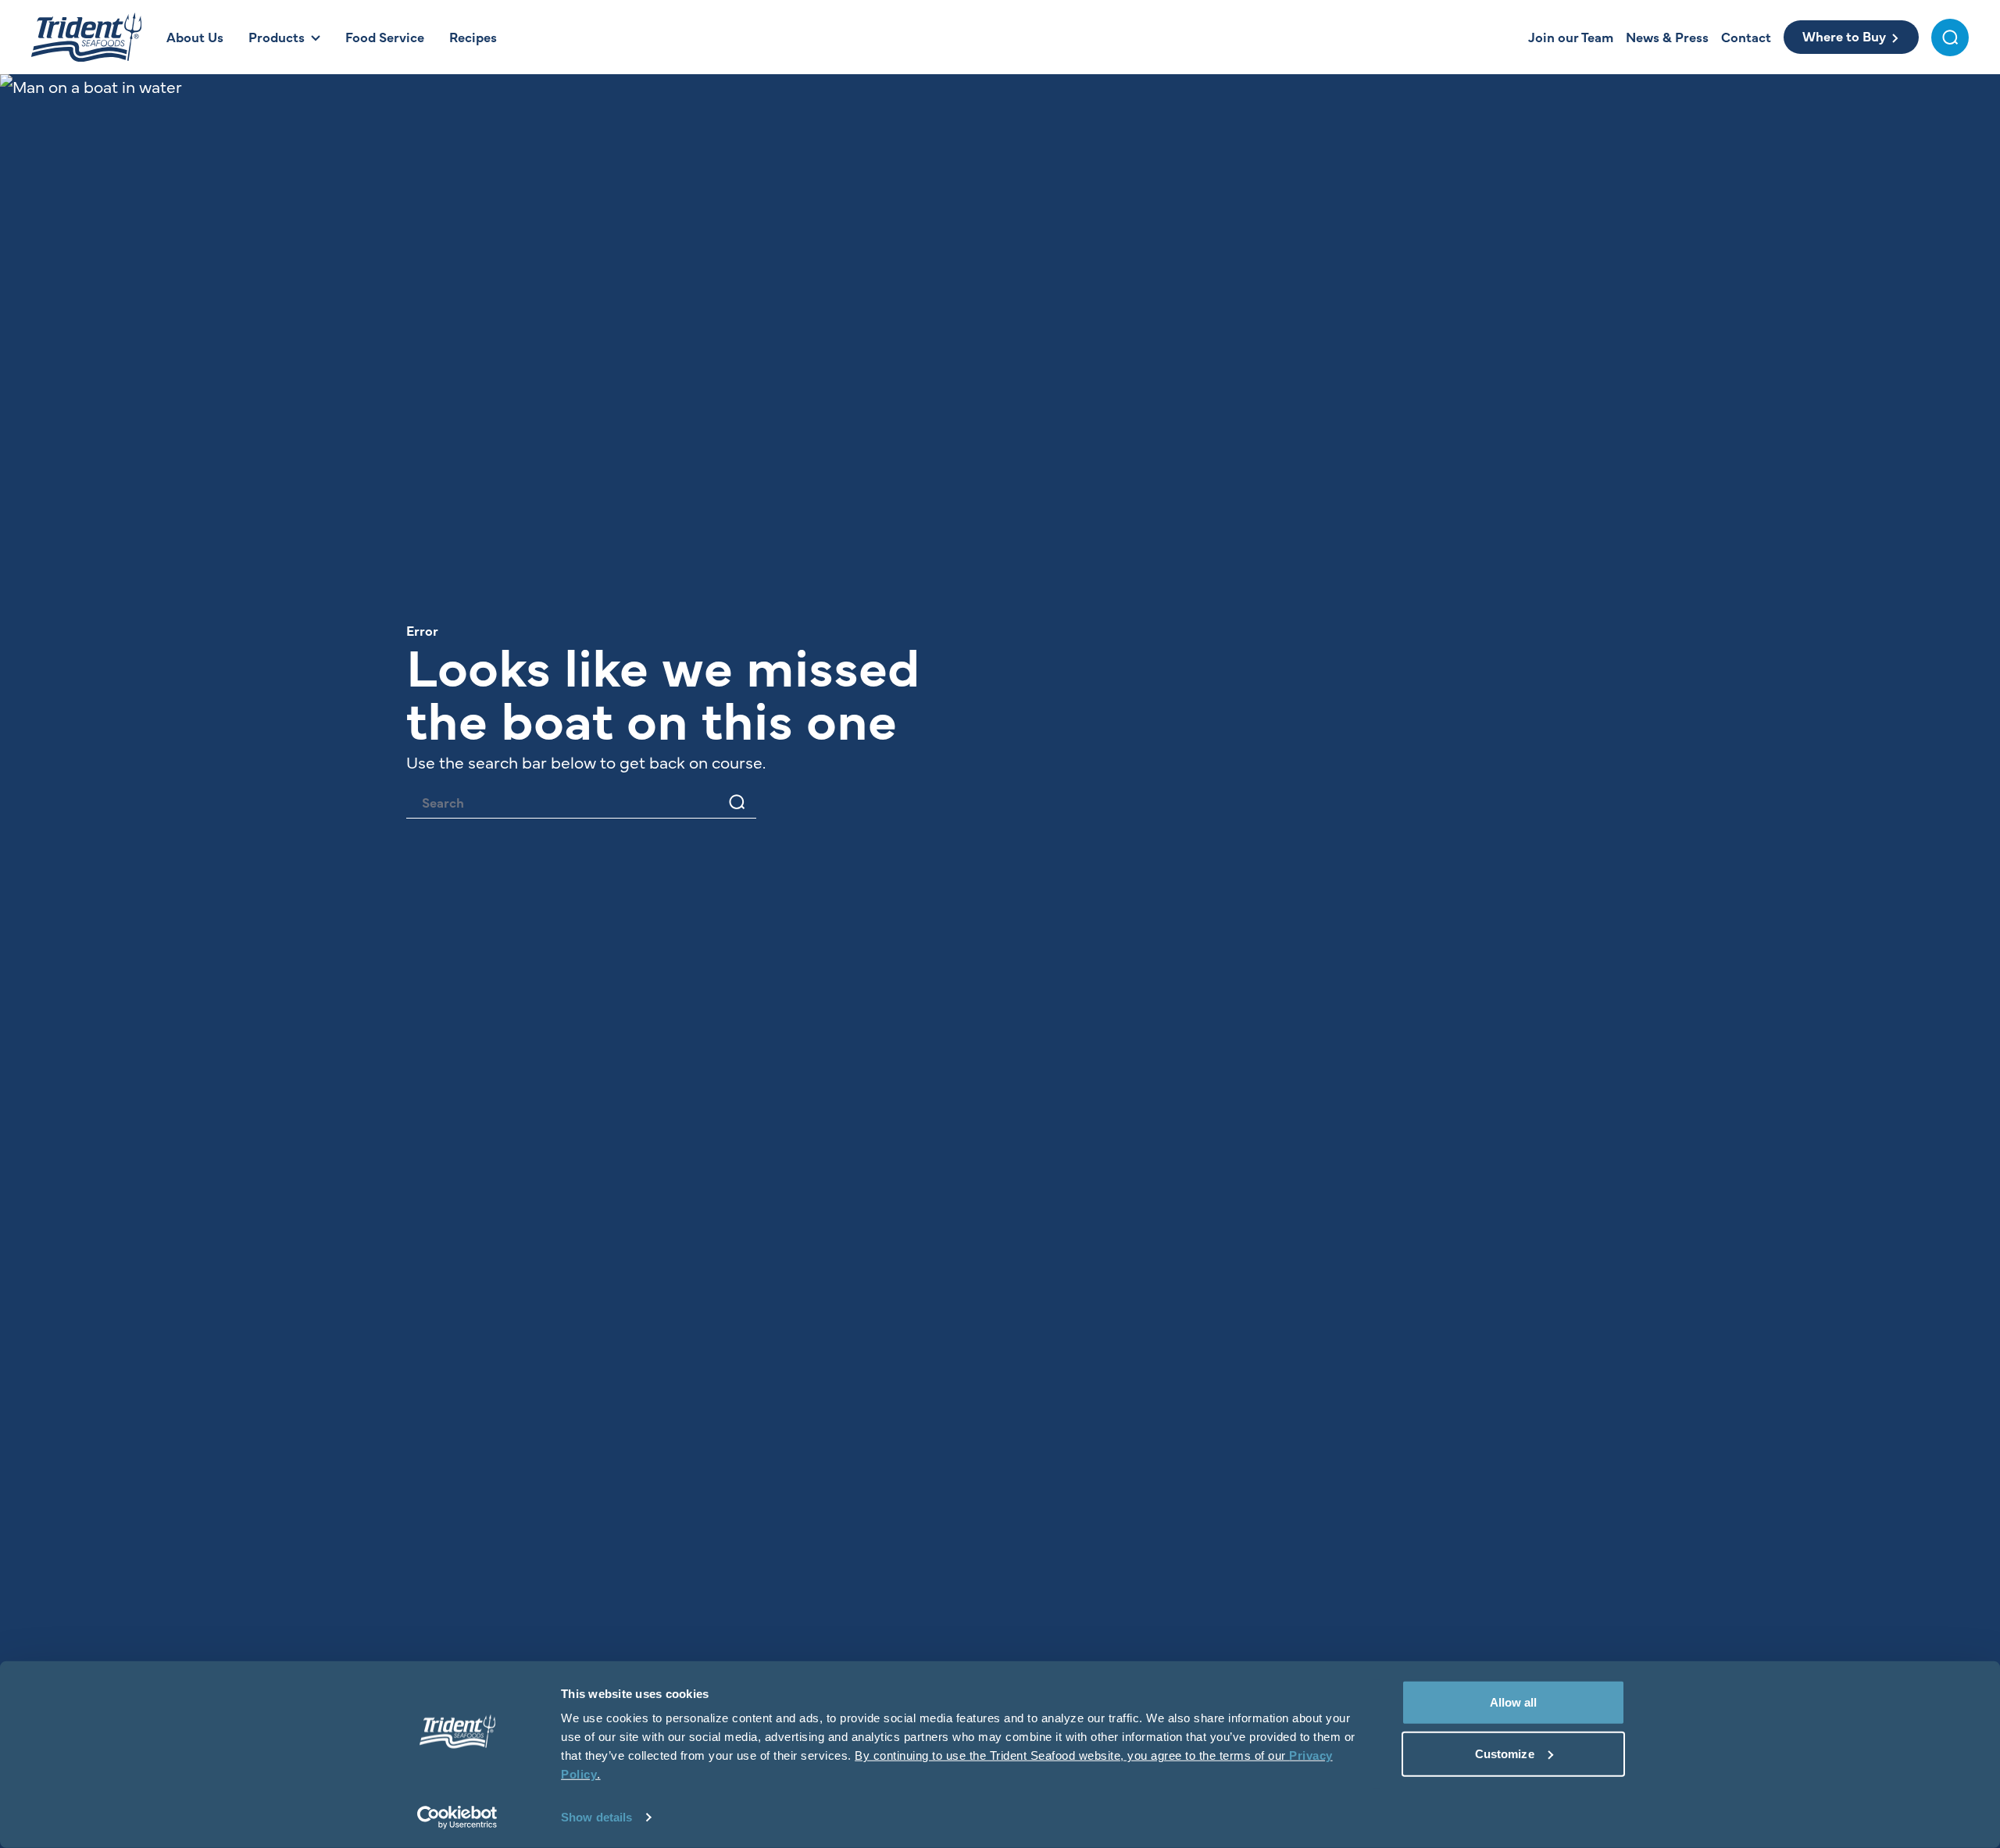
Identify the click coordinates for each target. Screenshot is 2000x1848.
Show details (596, 1817)
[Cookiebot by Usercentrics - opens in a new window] (457, 1818)
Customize (1505, 1753)
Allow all (1514, 1702)
